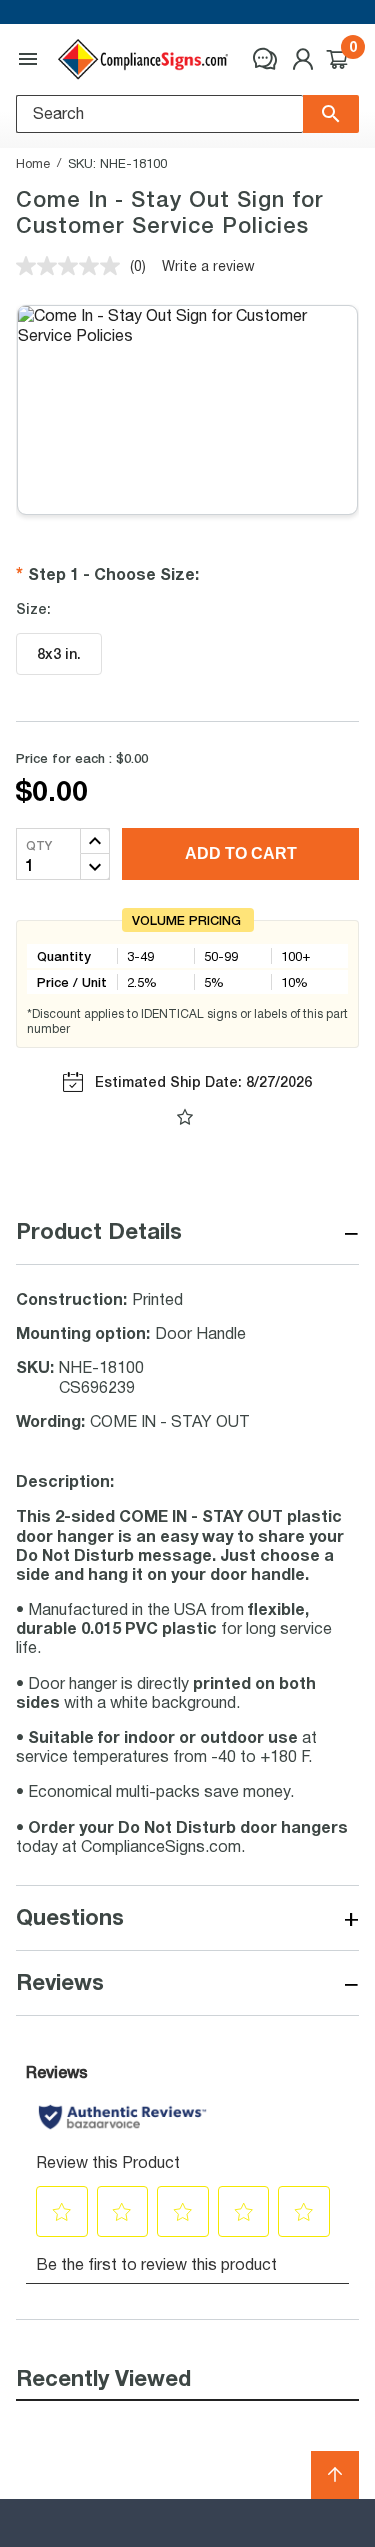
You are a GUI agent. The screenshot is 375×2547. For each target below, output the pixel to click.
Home (33, 163)
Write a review (208, 265)
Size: (33, 609)
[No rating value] (73, 266)
